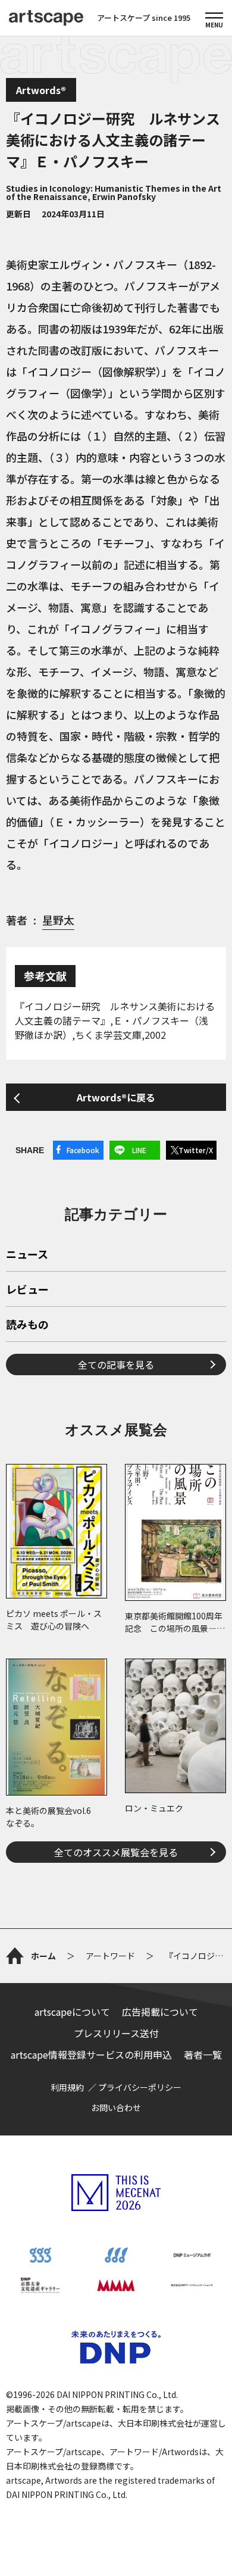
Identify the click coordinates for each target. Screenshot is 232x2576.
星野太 (58, 920)
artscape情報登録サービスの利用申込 (91, 2054)
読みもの (27, 1325)
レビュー (27, 1290)
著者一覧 (203, 2054)
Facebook (83, 1150)
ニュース (27, 1255)
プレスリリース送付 (116, 2033)
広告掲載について (160, 2012)
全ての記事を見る (116, 1365)
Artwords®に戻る (116, 1097)
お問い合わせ (116, 2107)
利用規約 (67, 2087)
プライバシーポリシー (140, 2087)
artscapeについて (72, 2012)
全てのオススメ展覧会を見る (116, 1852)
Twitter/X (196, 1150)
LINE (139, 1150)
